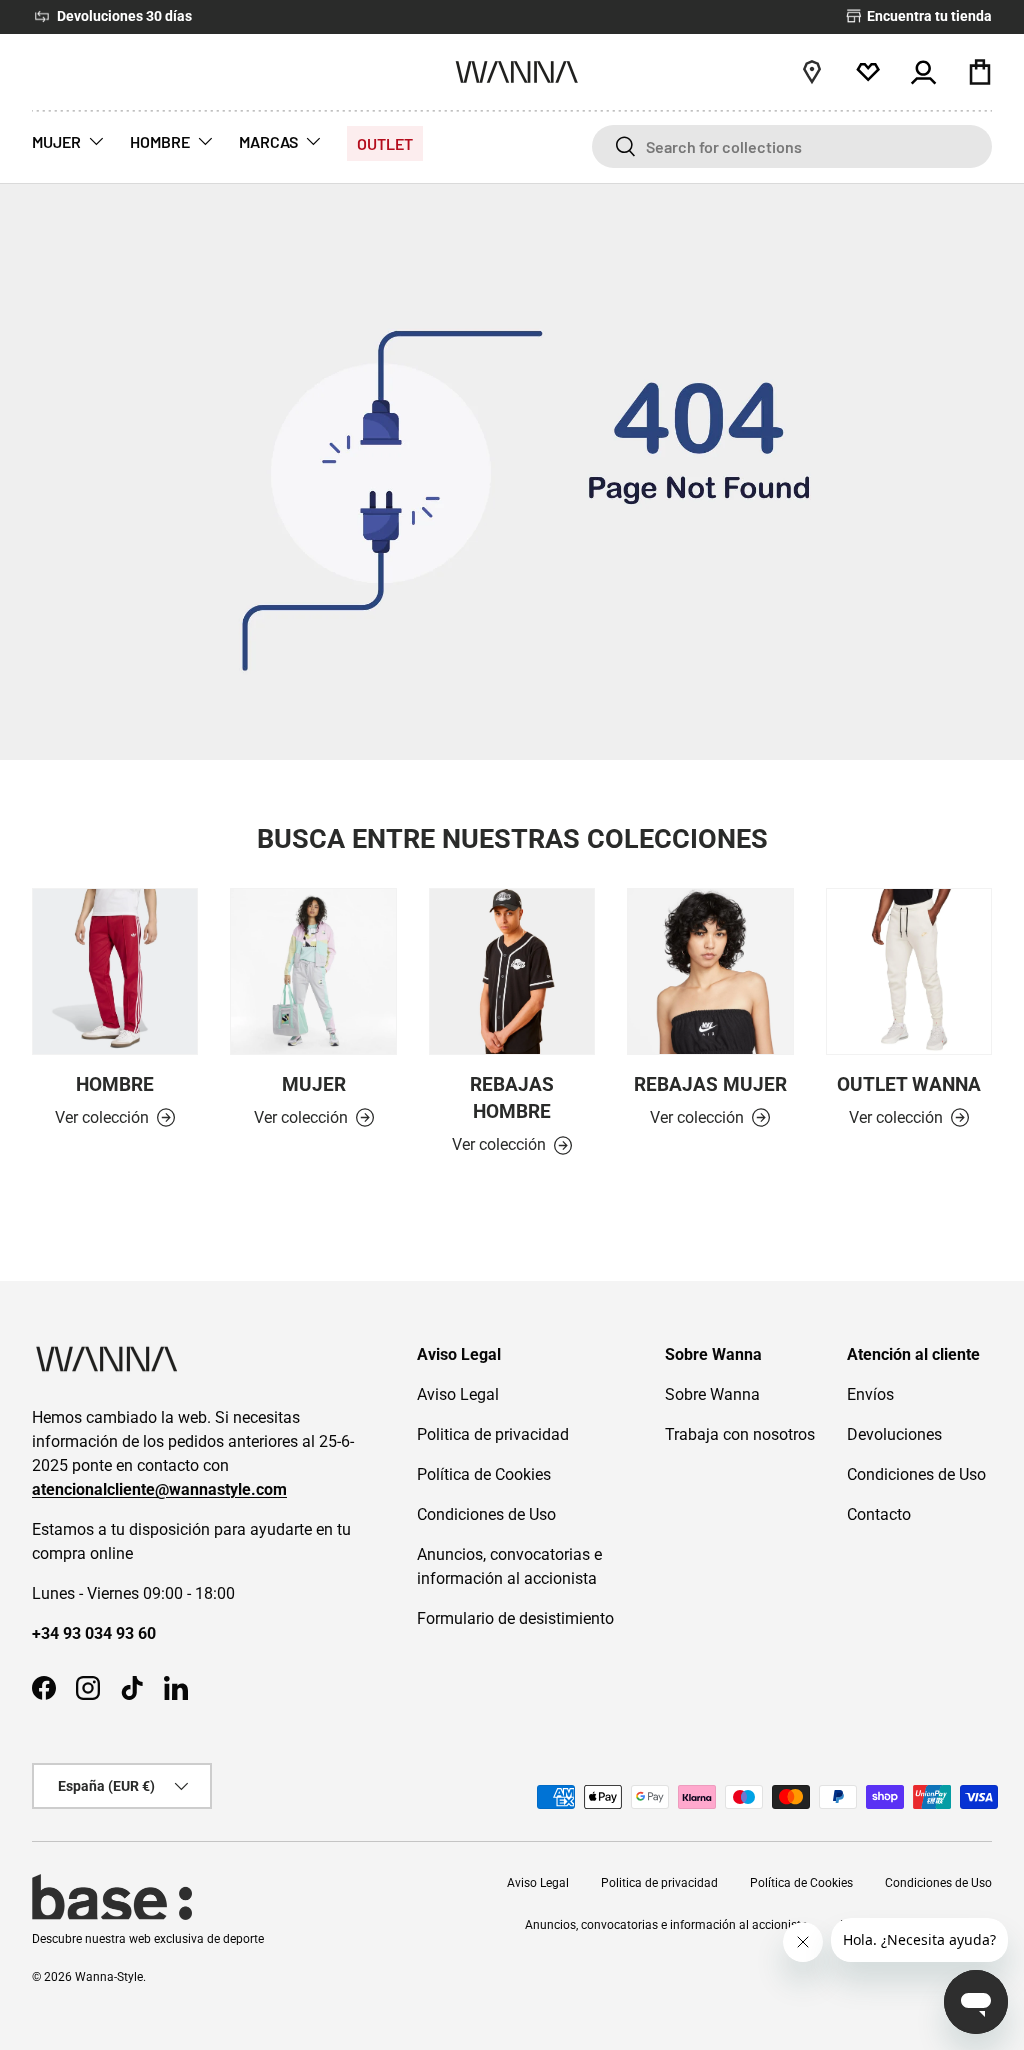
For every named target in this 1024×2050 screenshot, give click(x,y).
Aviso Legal (458, 1394)
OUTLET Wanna (909, 1084)
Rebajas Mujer (710, 1084)
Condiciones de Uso (486, 1514)
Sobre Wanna (712, 1394)
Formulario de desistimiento (515, 1618)
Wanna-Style (109, 1977)
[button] (980, 72)
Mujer (314, 1084)
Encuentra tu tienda (928, 16)
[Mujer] (313, 971)
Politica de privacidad (493, 1434)
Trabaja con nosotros (740, 1434)
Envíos (870, 1394)
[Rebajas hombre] (512, 971)
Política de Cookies (484, 1474)
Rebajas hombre (512, 1098)
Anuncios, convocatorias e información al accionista (666, 1925)
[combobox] (792, 146)
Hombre (115, 1084)
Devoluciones (894, 1434)
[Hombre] (115, 971)
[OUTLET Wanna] (909, 971)
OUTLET (385, 143)
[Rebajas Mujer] (710, 971)
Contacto (879, 1514)
